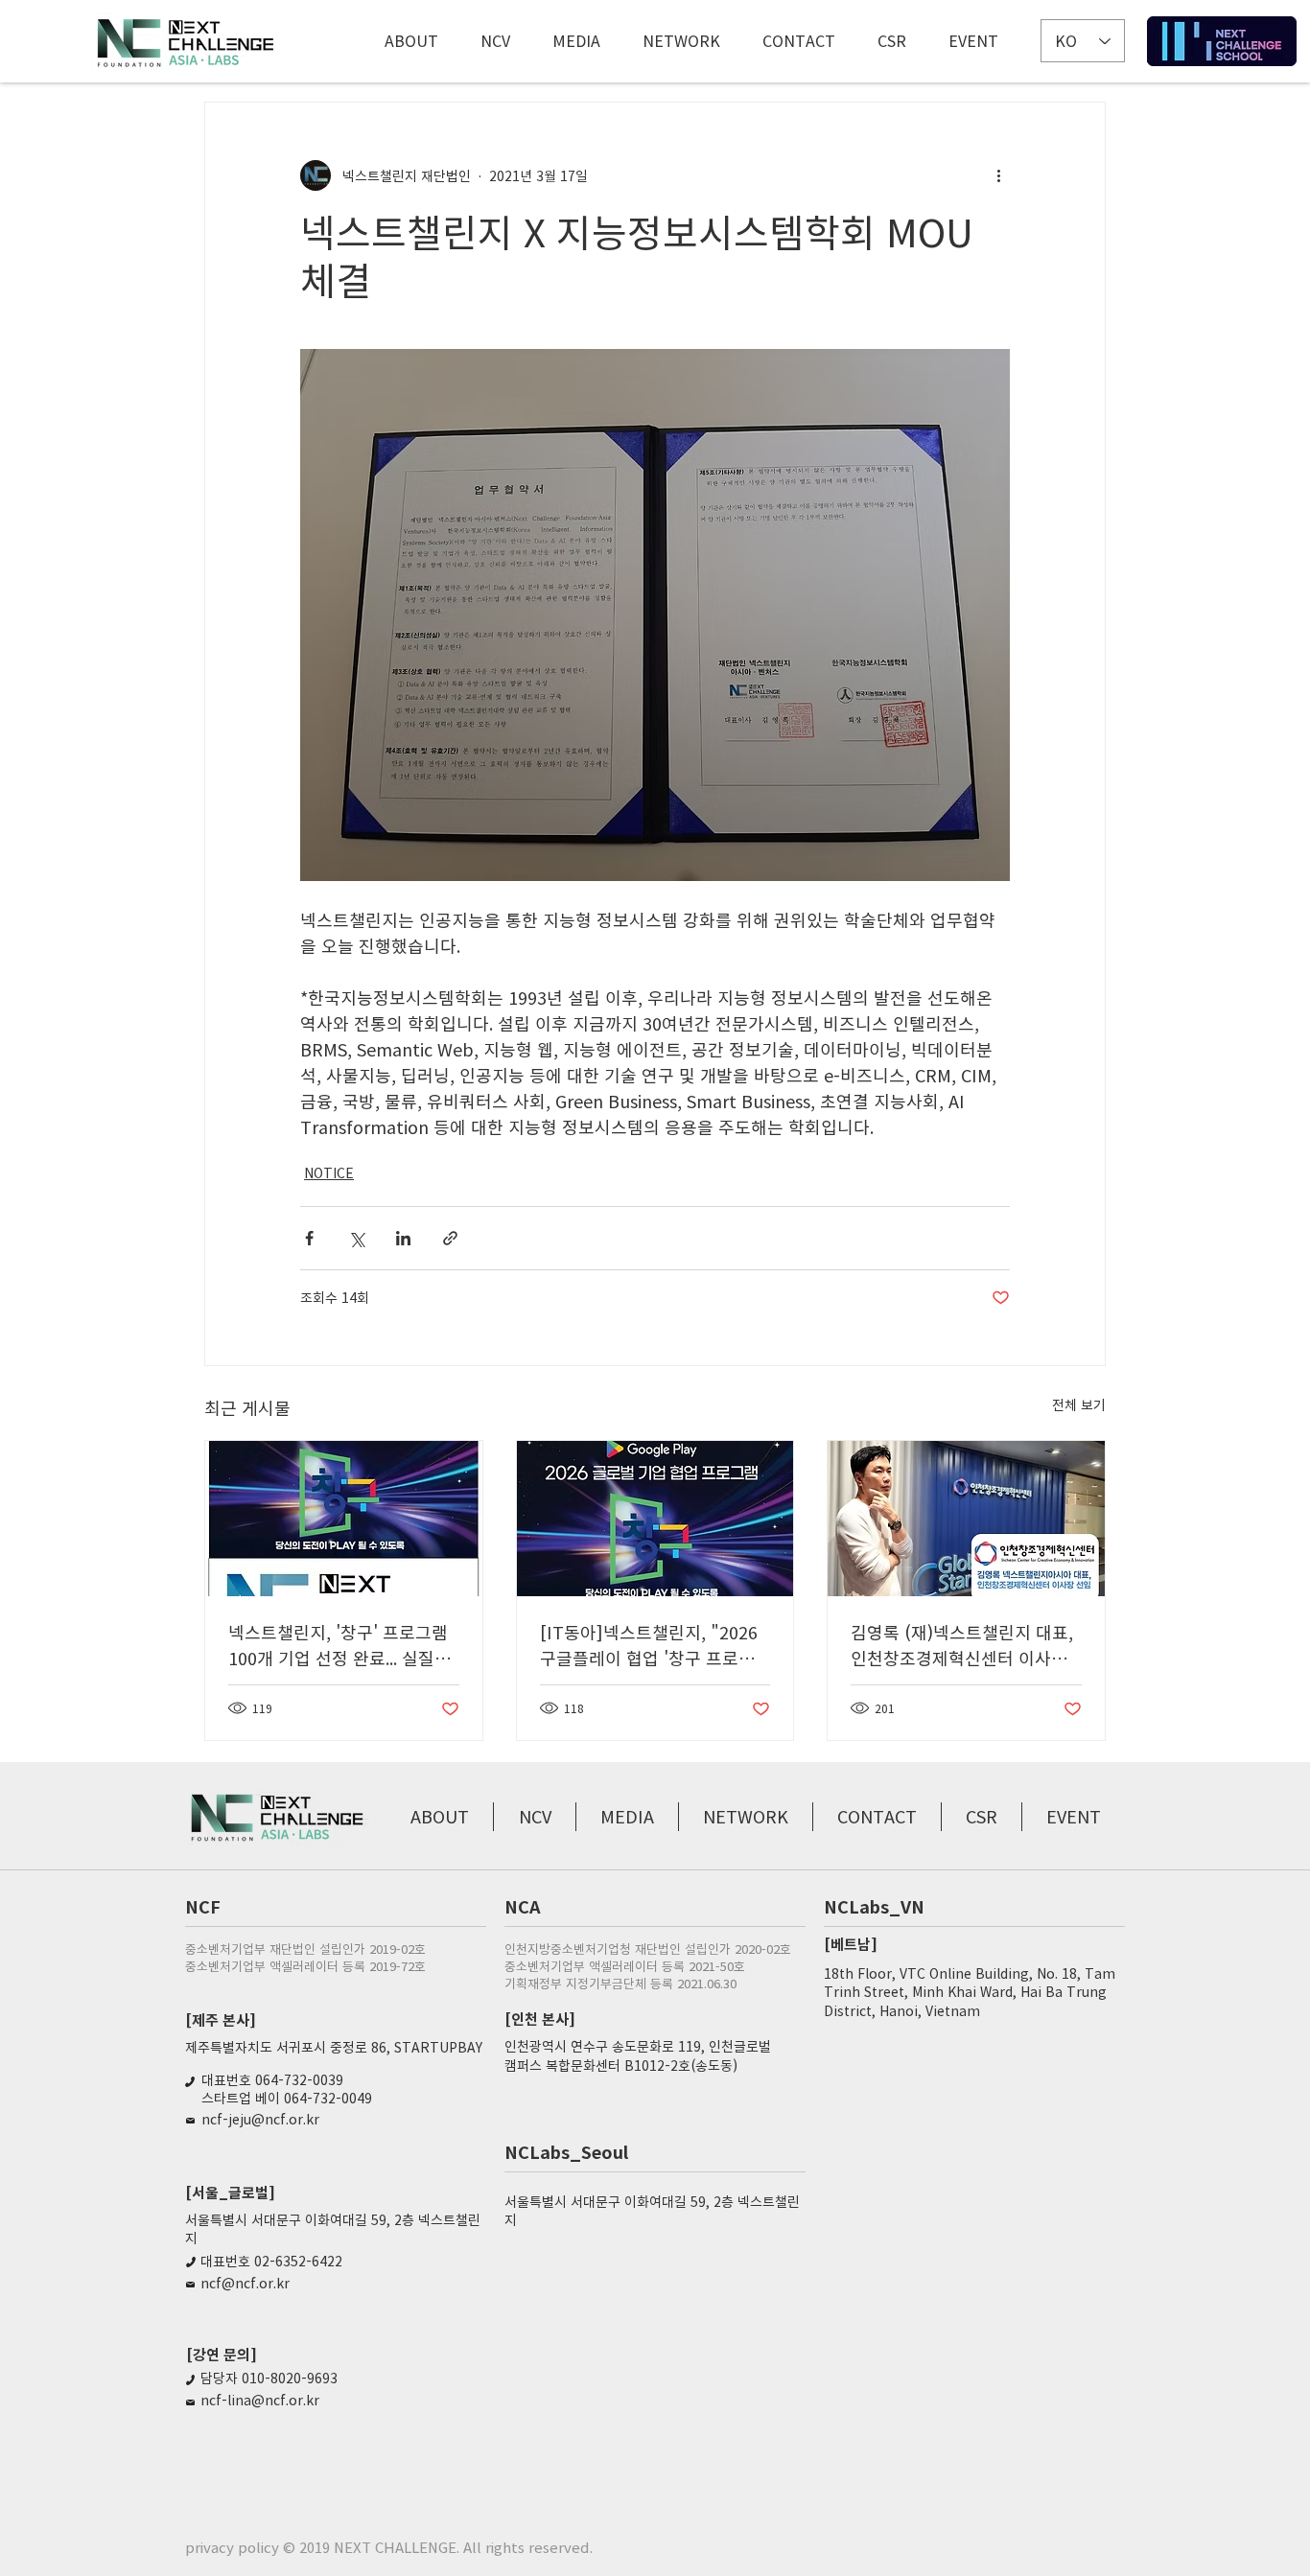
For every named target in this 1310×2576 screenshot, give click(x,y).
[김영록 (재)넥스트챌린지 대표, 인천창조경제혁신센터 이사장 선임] (966, 1519)
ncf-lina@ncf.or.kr (260, 2400)
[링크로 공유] (450, 1238)
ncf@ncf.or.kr (245, 2283)
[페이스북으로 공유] (309, 1238)
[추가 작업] (998, 175)
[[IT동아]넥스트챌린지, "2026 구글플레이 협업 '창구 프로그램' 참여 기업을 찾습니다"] (655, 1519)
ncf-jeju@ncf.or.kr (260, 2119)
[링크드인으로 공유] (403, 1238)
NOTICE (329, 1172)
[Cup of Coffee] (1222, 41)
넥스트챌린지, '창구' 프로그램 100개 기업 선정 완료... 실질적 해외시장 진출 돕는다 (339, 1645)
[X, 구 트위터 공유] (356, 1238)
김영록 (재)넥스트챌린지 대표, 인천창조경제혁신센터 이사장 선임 (962, 1645)
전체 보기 (1079, 1404)
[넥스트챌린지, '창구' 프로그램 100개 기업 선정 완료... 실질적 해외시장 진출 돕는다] (344, 1519)
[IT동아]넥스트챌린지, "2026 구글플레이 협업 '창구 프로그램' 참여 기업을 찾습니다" (649, 1645)
